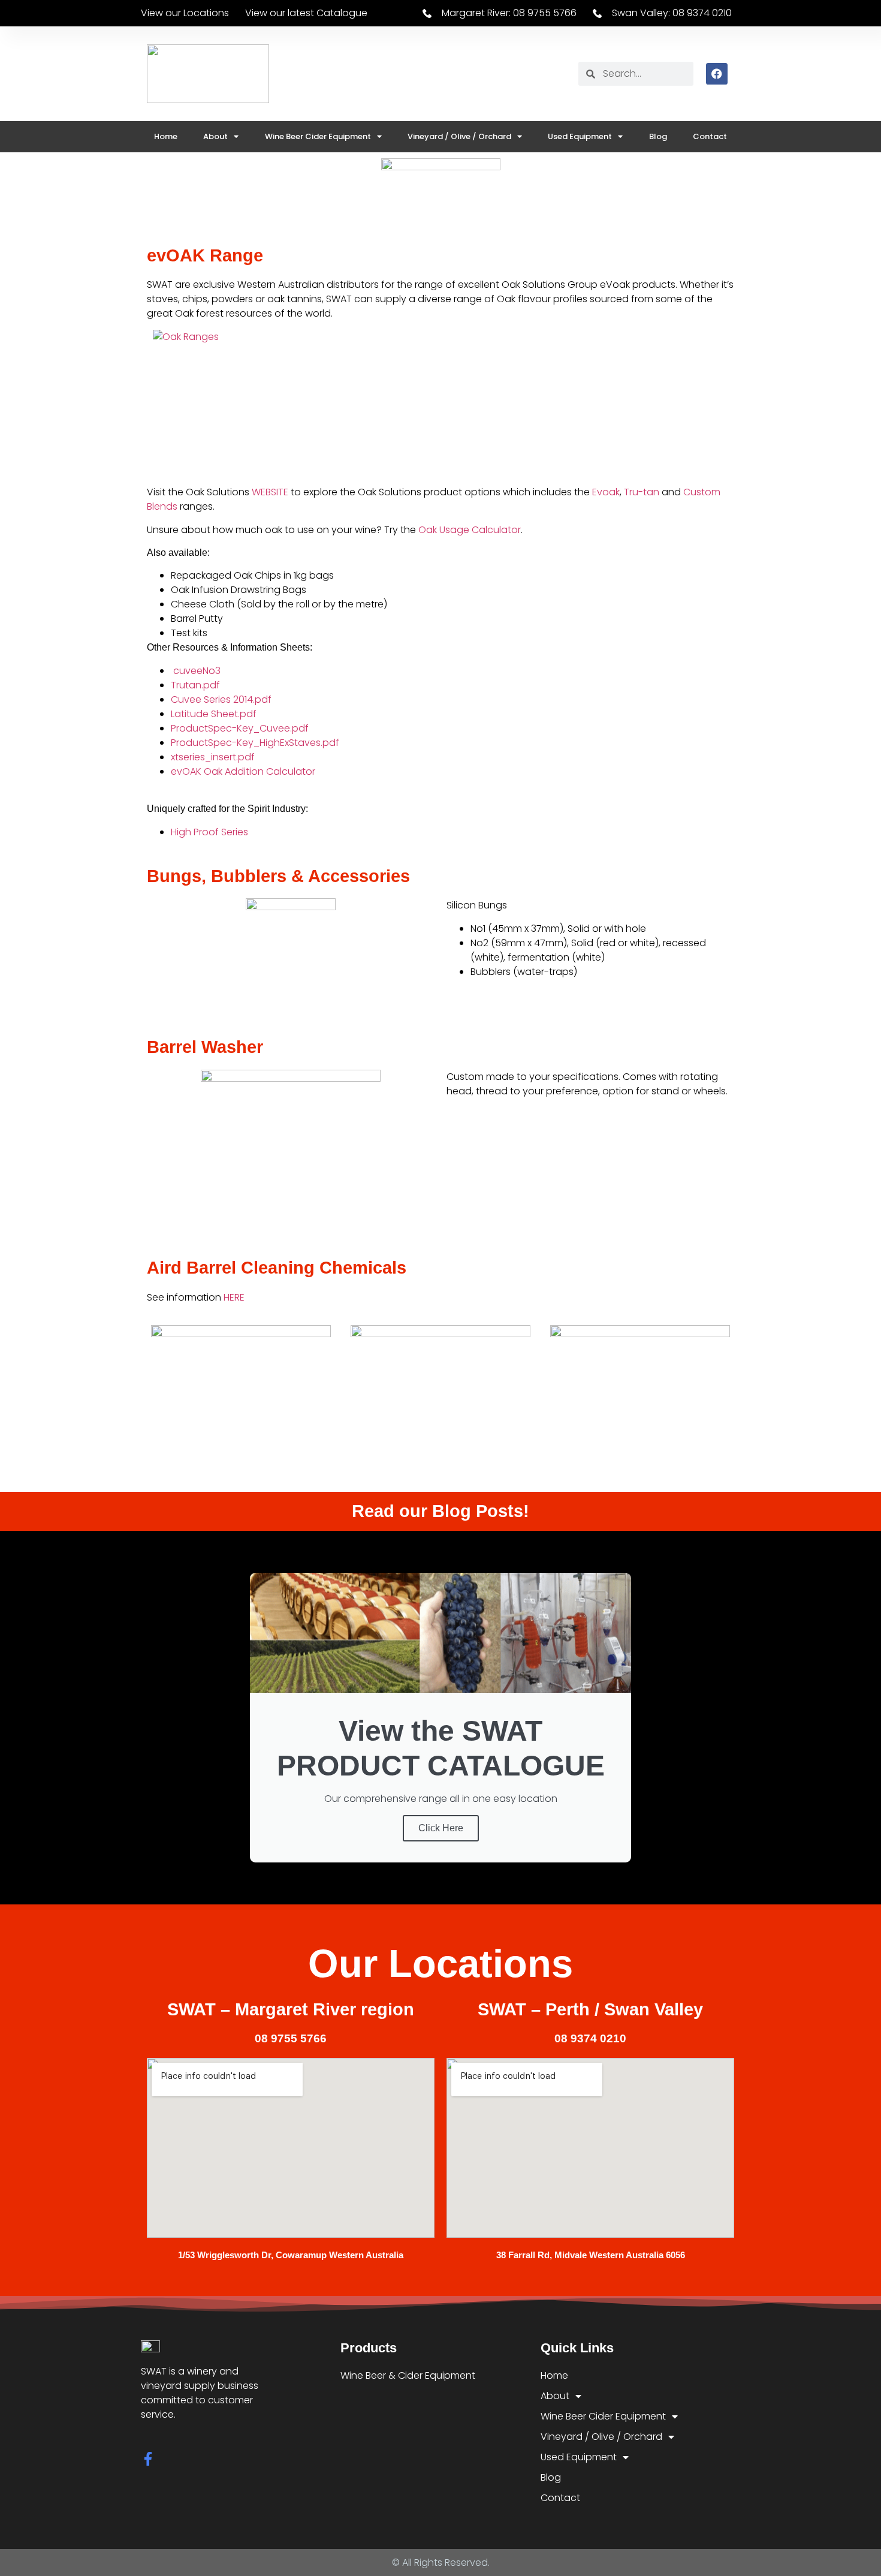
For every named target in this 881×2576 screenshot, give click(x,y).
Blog (658, 136)
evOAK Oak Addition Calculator (243, 771)
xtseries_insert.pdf (213, 757)
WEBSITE (270, 492)
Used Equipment (580, 136)
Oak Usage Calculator (470, 530)
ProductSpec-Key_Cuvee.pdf (240, 728)
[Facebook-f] (148, 2459)
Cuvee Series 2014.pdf (221, 699)
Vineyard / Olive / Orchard (459, 136)
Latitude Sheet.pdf (214, 714)
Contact (710, 136)
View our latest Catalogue (306, 13)
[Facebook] (717, 74)
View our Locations (185, 13)
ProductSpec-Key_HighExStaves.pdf (255, 743)
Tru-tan (642, 492)
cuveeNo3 (196, 671)
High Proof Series (209, 832)
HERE (234, 1297)
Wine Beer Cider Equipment (318, 136)
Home (166, 136)
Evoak (606, 492)
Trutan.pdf (195, 685)
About (215, 136)
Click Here (441, 1828)
